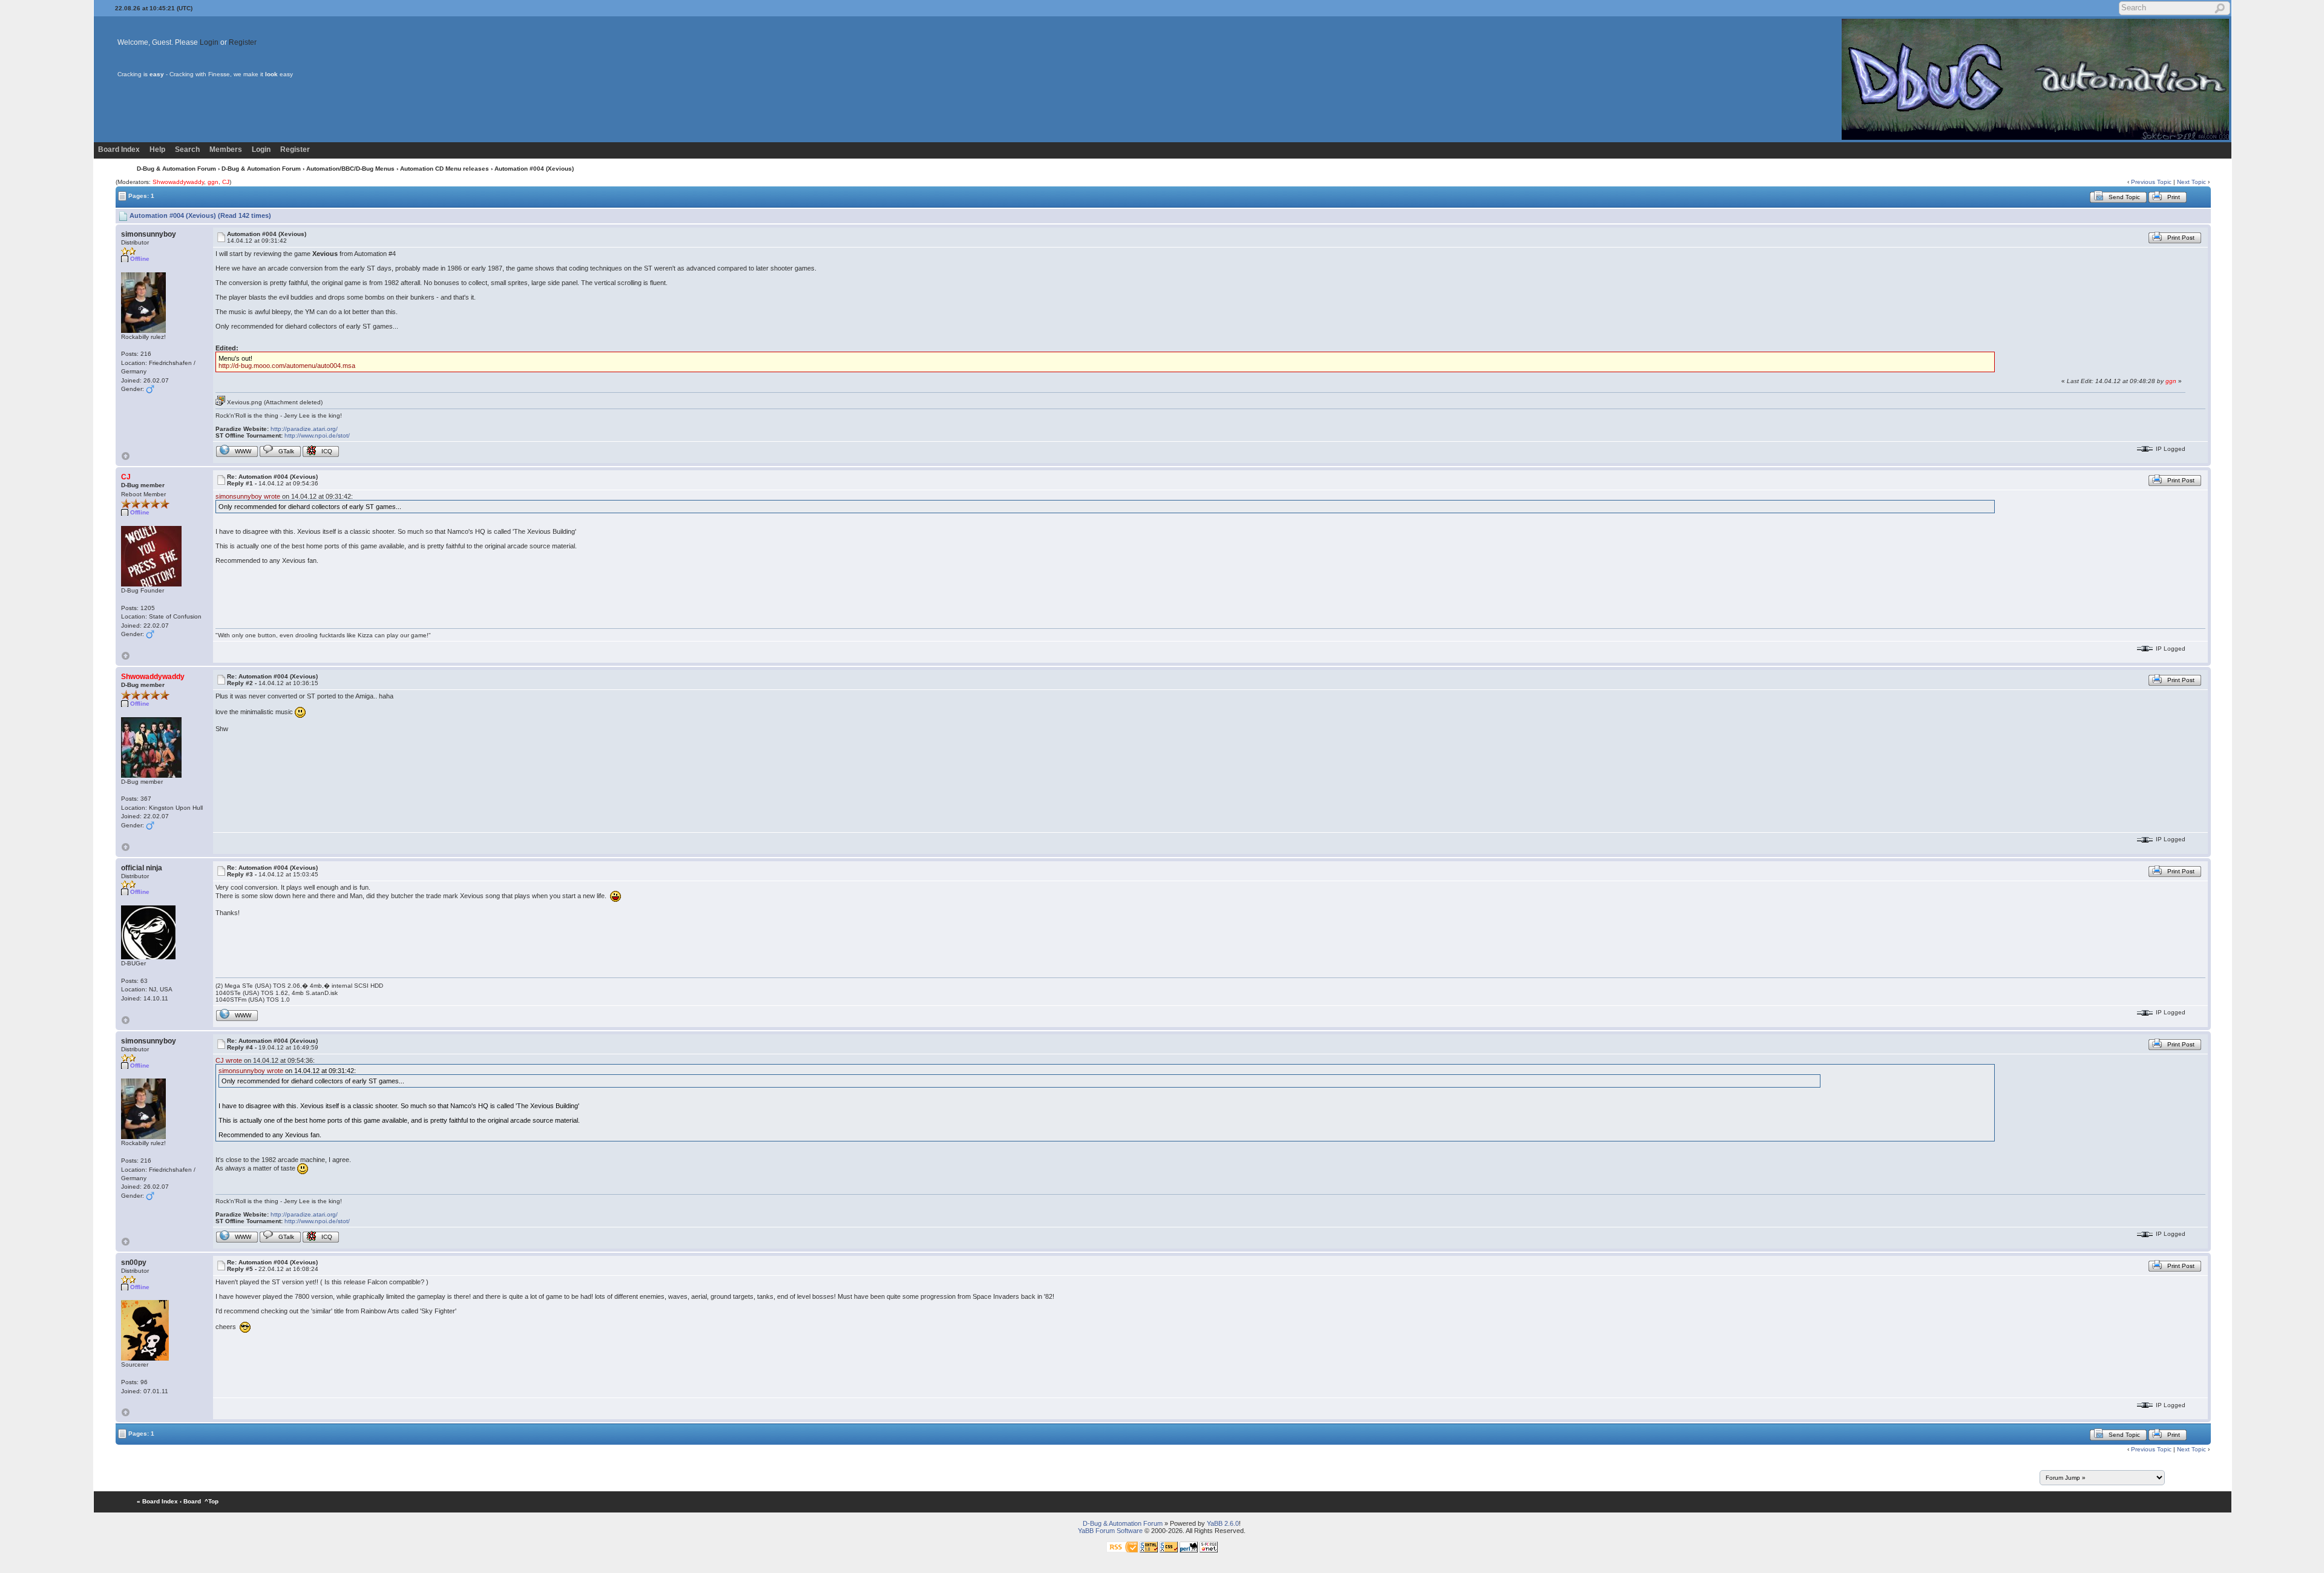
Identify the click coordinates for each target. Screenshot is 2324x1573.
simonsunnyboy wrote (248, 496)
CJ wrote (229, 1060)
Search (187, 149)
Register (243, 42)
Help (157, 149)
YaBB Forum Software (1110, 1531)
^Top (212, 1501)
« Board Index (157, 1501)
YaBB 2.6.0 (1223, 1523)
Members (226, 149)
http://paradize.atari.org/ (304, 429)
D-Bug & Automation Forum (176, 169)
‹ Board (190, 1501)
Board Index (119, 149)
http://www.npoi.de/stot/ (317, 435)
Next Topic (2191, 182)
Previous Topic (2151, 182)
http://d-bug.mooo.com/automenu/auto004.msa (287, 366)
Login (209, 42)
